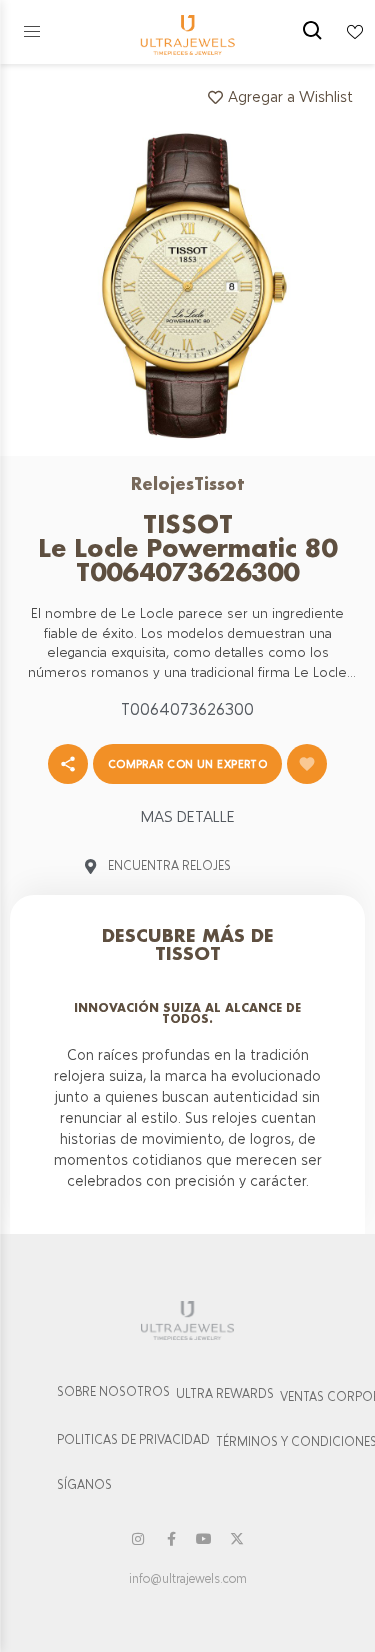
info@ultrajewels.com (188, 1579)
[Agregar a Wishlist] (307, 764)
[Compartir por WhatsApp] (68, 764)
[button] (32, 32)
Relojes (162, 483)
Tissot (219, 483)
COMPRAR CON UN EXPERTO (188, 764)
